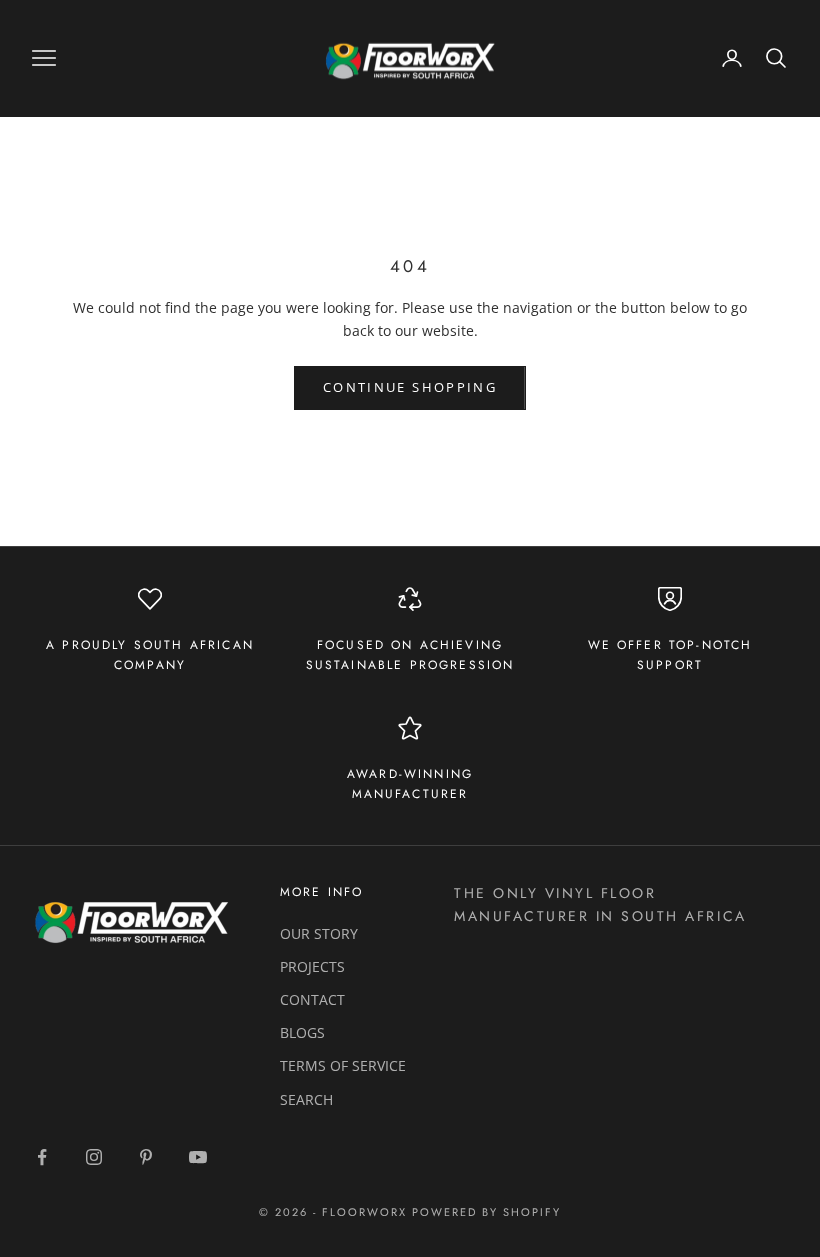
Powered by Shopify (486, 1212)
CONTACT (312, 999)
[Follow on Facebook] (42, 1157)
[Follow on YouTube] (198, 1157)
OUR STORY (319, 933)
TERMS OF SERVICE (343, 1065)
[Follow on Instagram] (94, 1157)
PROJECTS (312, 966)
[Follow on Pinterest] (146, 1157)
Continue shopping (410, 387)
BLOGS (302, 1032)
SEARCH (306, 1099)
